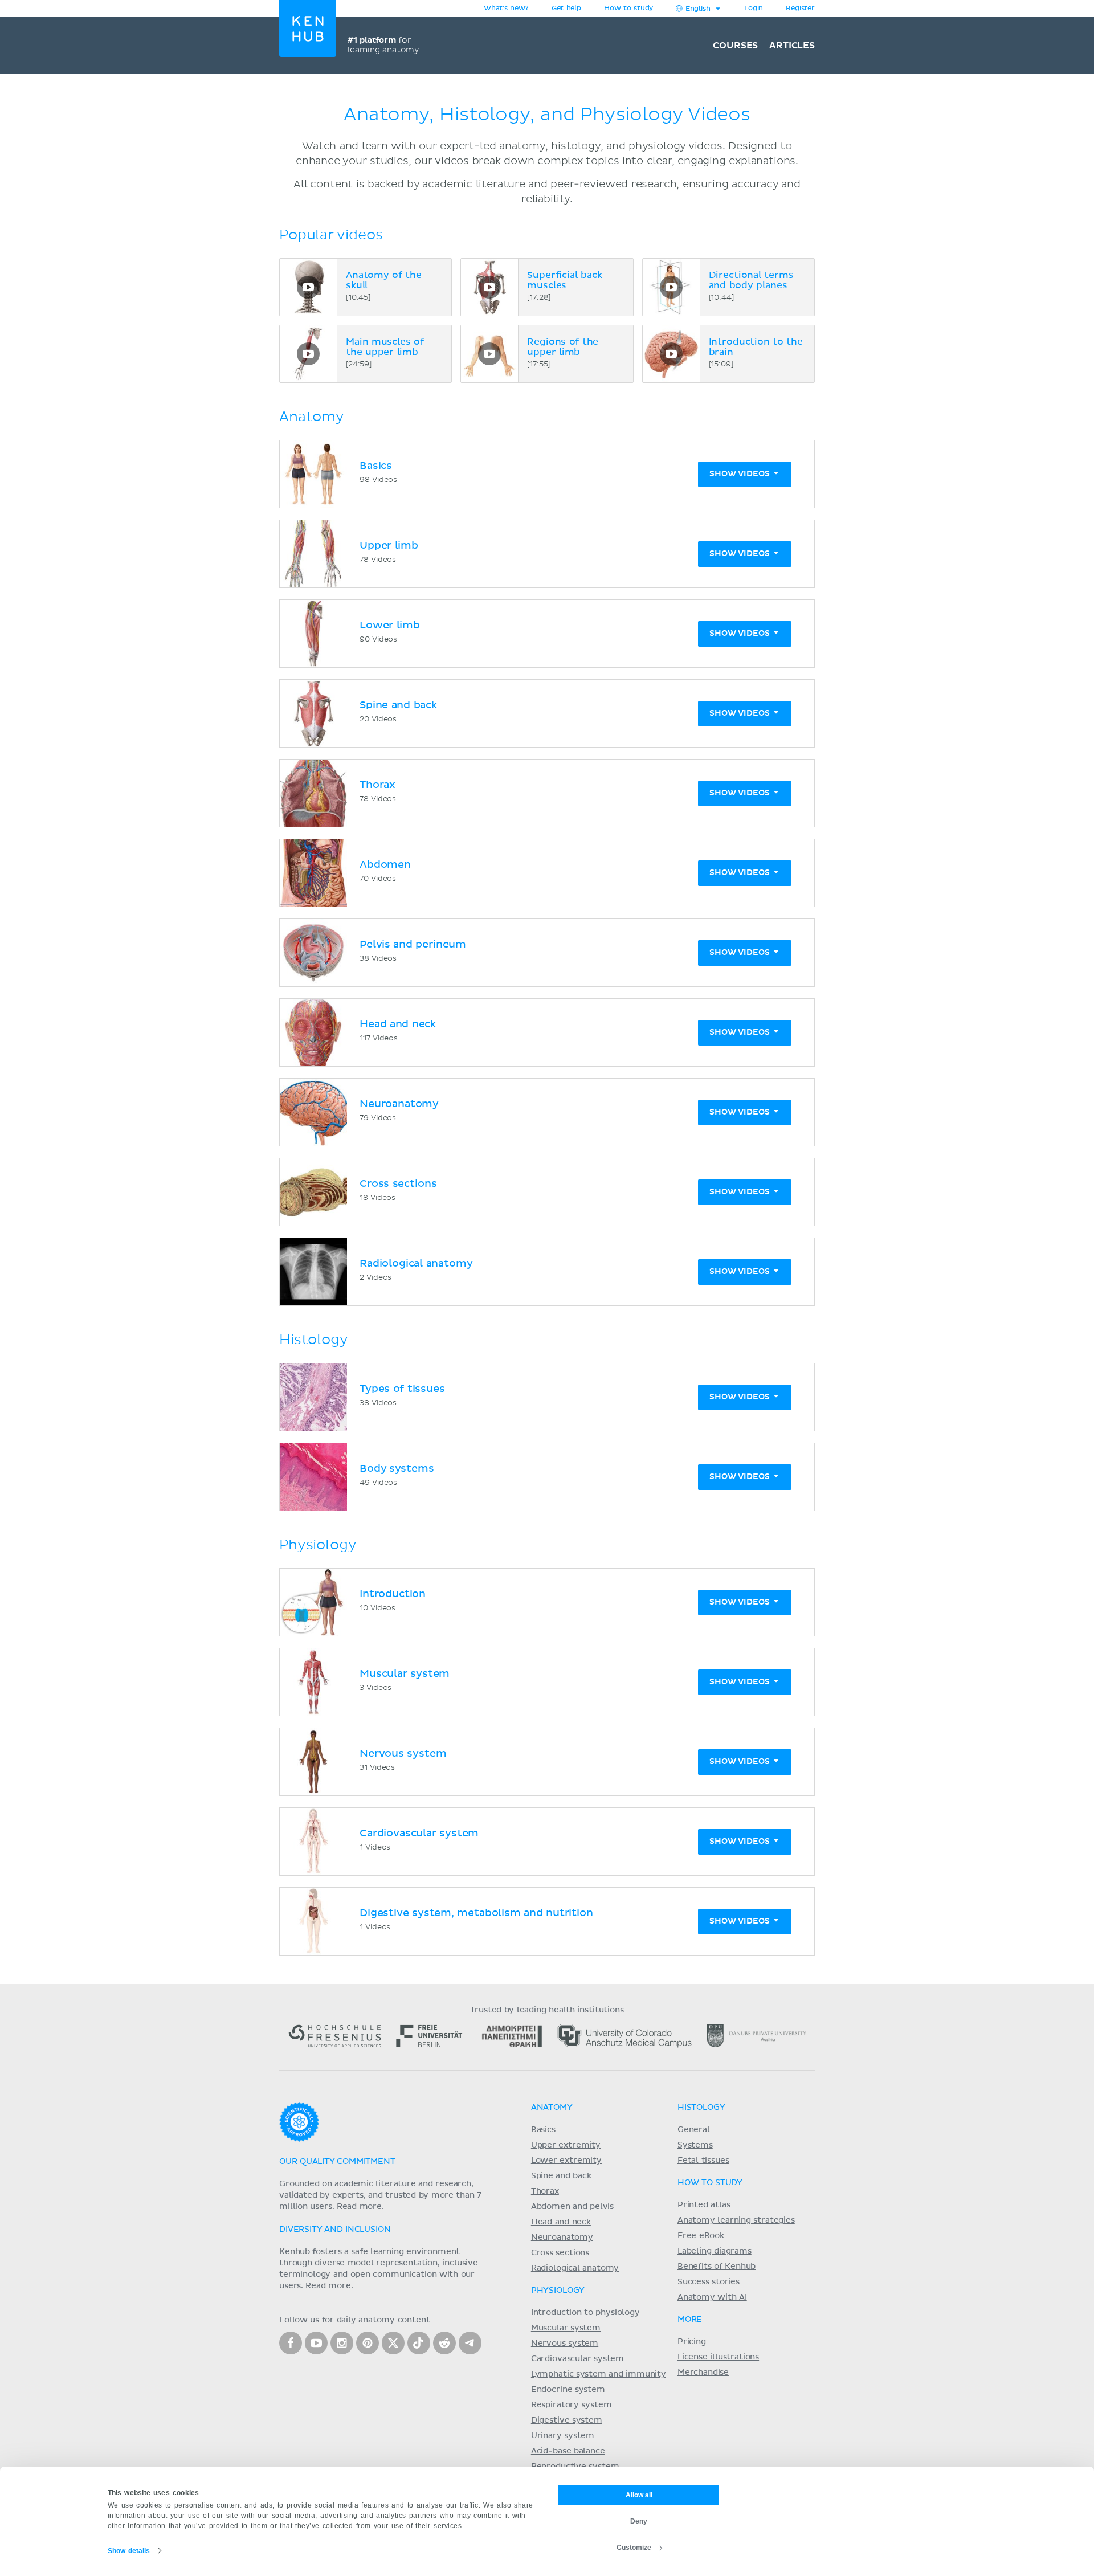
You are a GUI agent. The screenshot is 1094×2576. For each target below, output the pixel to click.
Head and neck (561, 2222)
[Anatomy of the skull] (308, 287)
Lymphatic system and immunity (599, 2374)
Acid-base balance (568, 2451)
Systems (695, 2145)
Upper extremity (566, 2145)
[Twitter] (393, 2343)
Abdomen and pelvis (572, 2207)
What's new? (506, 9)
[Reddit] (444, 2343)
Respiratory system (572, 2405)
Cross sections (560, 2253)
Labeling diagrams (715, 2251)
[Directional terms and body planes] (671, 287)
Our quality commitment (337, 2162)
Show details (129, 2551)
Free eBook (701, 2236)
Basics (543, 2130)
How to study (628, 9)
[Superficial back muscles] (489, 287)
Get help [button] (566, 9)
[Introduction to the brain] (671, 354)
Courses (735, 46)
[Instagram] (342, 2343)
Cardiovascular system (577, 2359)
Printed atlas (704, 2205)
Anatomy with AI (712, 2297)
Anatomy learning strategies (736, 2220)
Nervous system (565, 2344)
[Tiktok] (419, 2343)
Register (800, 9)
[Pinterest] (368, 2343)
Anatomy (552, 2108)
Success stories (709, 2282)
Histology (701, 2108)
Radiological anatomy (575, 2268)
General (694, 2130)
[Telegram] (470, 2343)
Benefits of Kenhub (717, 2267)
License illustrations (718, 2357)
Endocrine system (568, 2390)
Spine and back (561, 2176)
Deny (639, 2521)
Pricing (692, 2342)
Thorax (545, 2191)
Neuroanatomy (562, 2238)
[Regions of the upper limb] (489, 354)
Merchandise (703, 2373)
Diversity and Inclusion (335, 2230)
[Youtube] (316, 2343)
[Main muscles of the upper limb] (308, 354)
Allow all (639, 2495)
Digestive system (567, 2420)
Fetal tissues (703, 2161)
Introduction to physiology (585, 2313)
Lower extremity (566, 2161)
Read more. (360, 2207)
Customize (634, 2548)
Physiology (558, 2291)
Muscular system (566, 2328)
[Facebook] (291, 2343)
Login (754, 9)
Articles (792, 46)
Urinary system (563, 2436)
